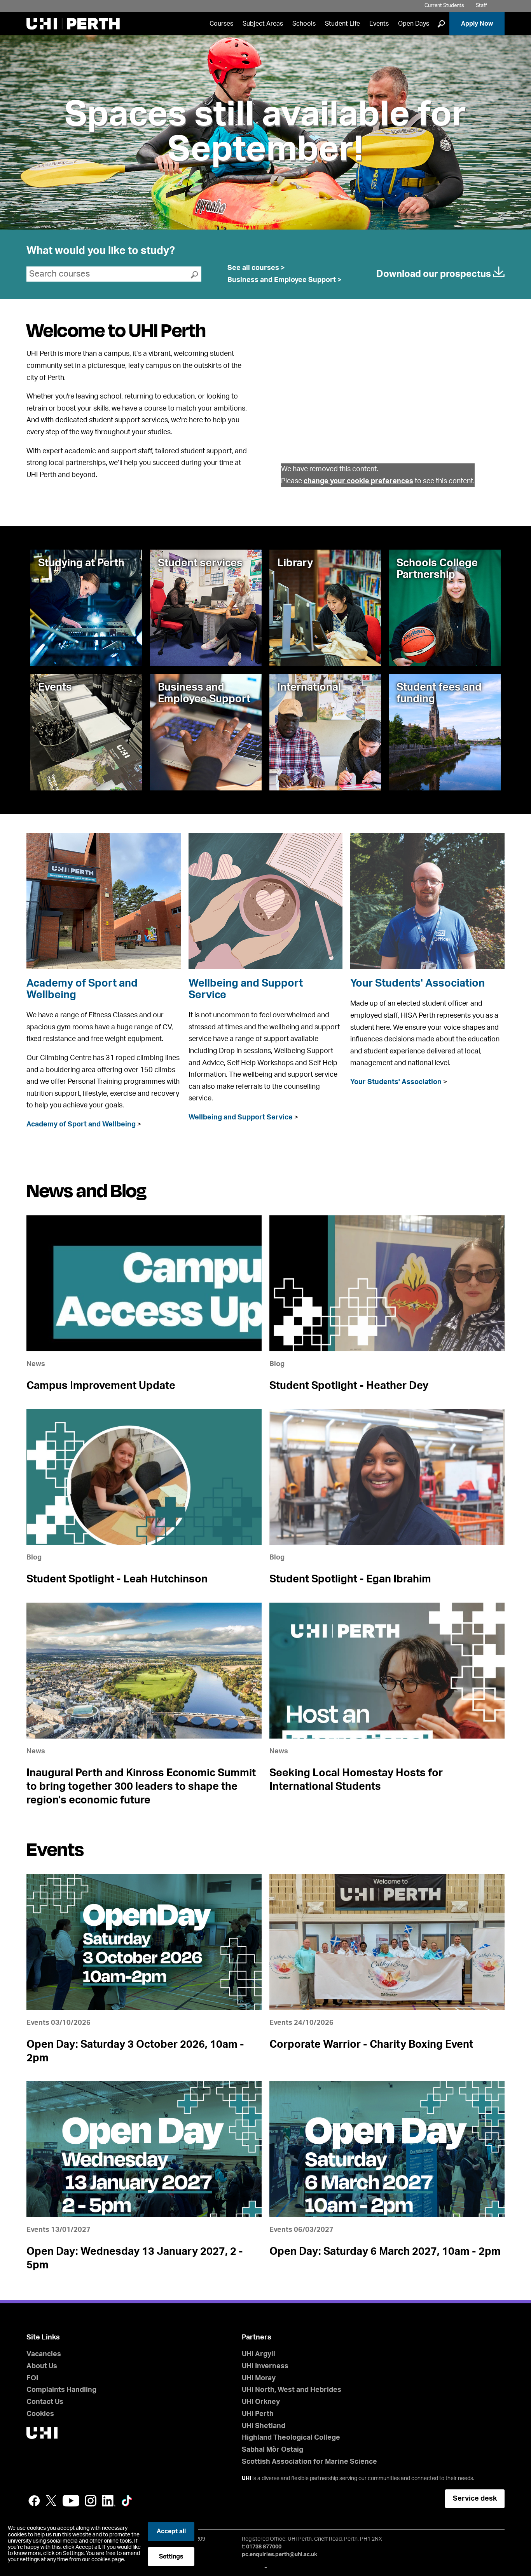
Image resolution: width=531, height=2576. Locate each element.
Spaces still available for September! (265, 132)
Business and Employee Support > (285, 280)
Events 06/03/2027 (301, 2230)
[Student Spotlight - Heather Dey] (387, 1283)
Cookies (40, 2414)
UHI (246, 2479)
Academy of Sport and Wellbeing (81, 1124)
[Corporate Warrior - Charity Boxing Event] (387, 1942)
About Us (42, 2366)
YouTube (71, 2501)
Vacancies (44, 2354)
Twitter (51, 2501)
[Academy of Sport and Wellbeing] (103, 901)
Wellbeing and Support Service (241, 1117)
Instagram (91, 2501)
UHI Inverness (265, 2366)
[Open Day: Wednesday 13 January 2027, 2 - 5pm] (144, 2149)
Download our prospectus (435, 274)
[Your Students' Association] (427, 901)
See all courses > (256, 268)
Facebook (34, 2501)
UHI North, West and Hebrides (292, 2390)
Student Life (342, 24)
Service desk (475, 2499)
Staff (481, 6)
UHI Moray (259, 2378)
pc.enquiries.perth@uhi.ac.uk (279, 2555)
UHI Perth (258, 2414)
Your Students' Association (417, 983)
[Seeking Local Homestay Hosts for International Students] (387, 1671)
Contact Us (45, 2402)
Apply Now (477, 24)
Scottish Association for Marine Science (309, 2462)
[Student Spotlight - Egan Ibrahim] (387, 1477)
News (36, 1364)
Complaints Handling (61, 2390)
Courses (221, 24)
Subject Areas (263, 24)
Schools (304, 24)
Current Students (444, 6)
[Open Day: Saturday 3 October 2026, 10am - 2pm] (144, 1942)
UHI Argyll (259, 2354)
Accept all (171, 2531)
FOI (32, 2378)
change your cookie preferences (358, 481)
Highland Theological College (291, 2438)
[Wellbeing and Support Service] (265, 901)
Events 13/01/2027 (59, 2230)
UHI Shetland (264, 2426)
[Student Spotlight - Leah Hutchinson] (144, 1477)
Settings (171, 2557)
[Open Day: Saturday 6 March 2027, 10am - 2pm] (387, 2149)
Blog (277, 1364)
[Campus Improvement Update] (144, 1283)
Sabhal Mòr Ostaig (272, 2450)
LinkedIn (109, 2501)
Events (379, 24)
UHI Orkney (261, 2402)
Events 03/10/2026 (59, 2023)
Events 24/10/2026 (301, 2023)
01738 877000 (264, 2547)
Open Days (414, 24)
